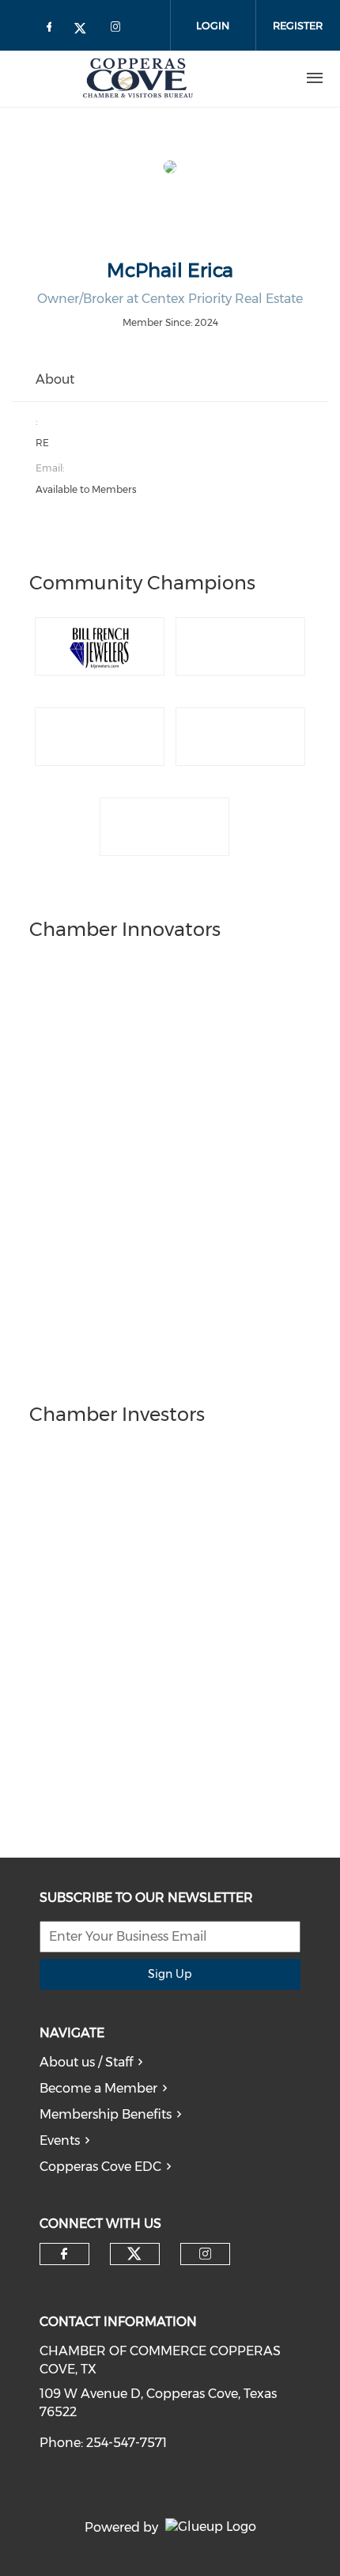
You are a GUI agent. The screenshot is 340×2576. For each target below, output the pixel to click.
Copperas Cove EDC (100, 2167)
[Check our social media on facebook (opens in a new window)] (64, 2254)
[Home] (138, 78)
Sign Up (170, 1974)
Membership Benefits (106, 2114)
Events (60, 2140)
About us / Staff (86, 2062)
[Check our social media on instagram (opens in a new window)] (205, 2254)
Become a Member (98, 2088)
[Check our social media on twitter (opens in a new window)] (134, 2254)
